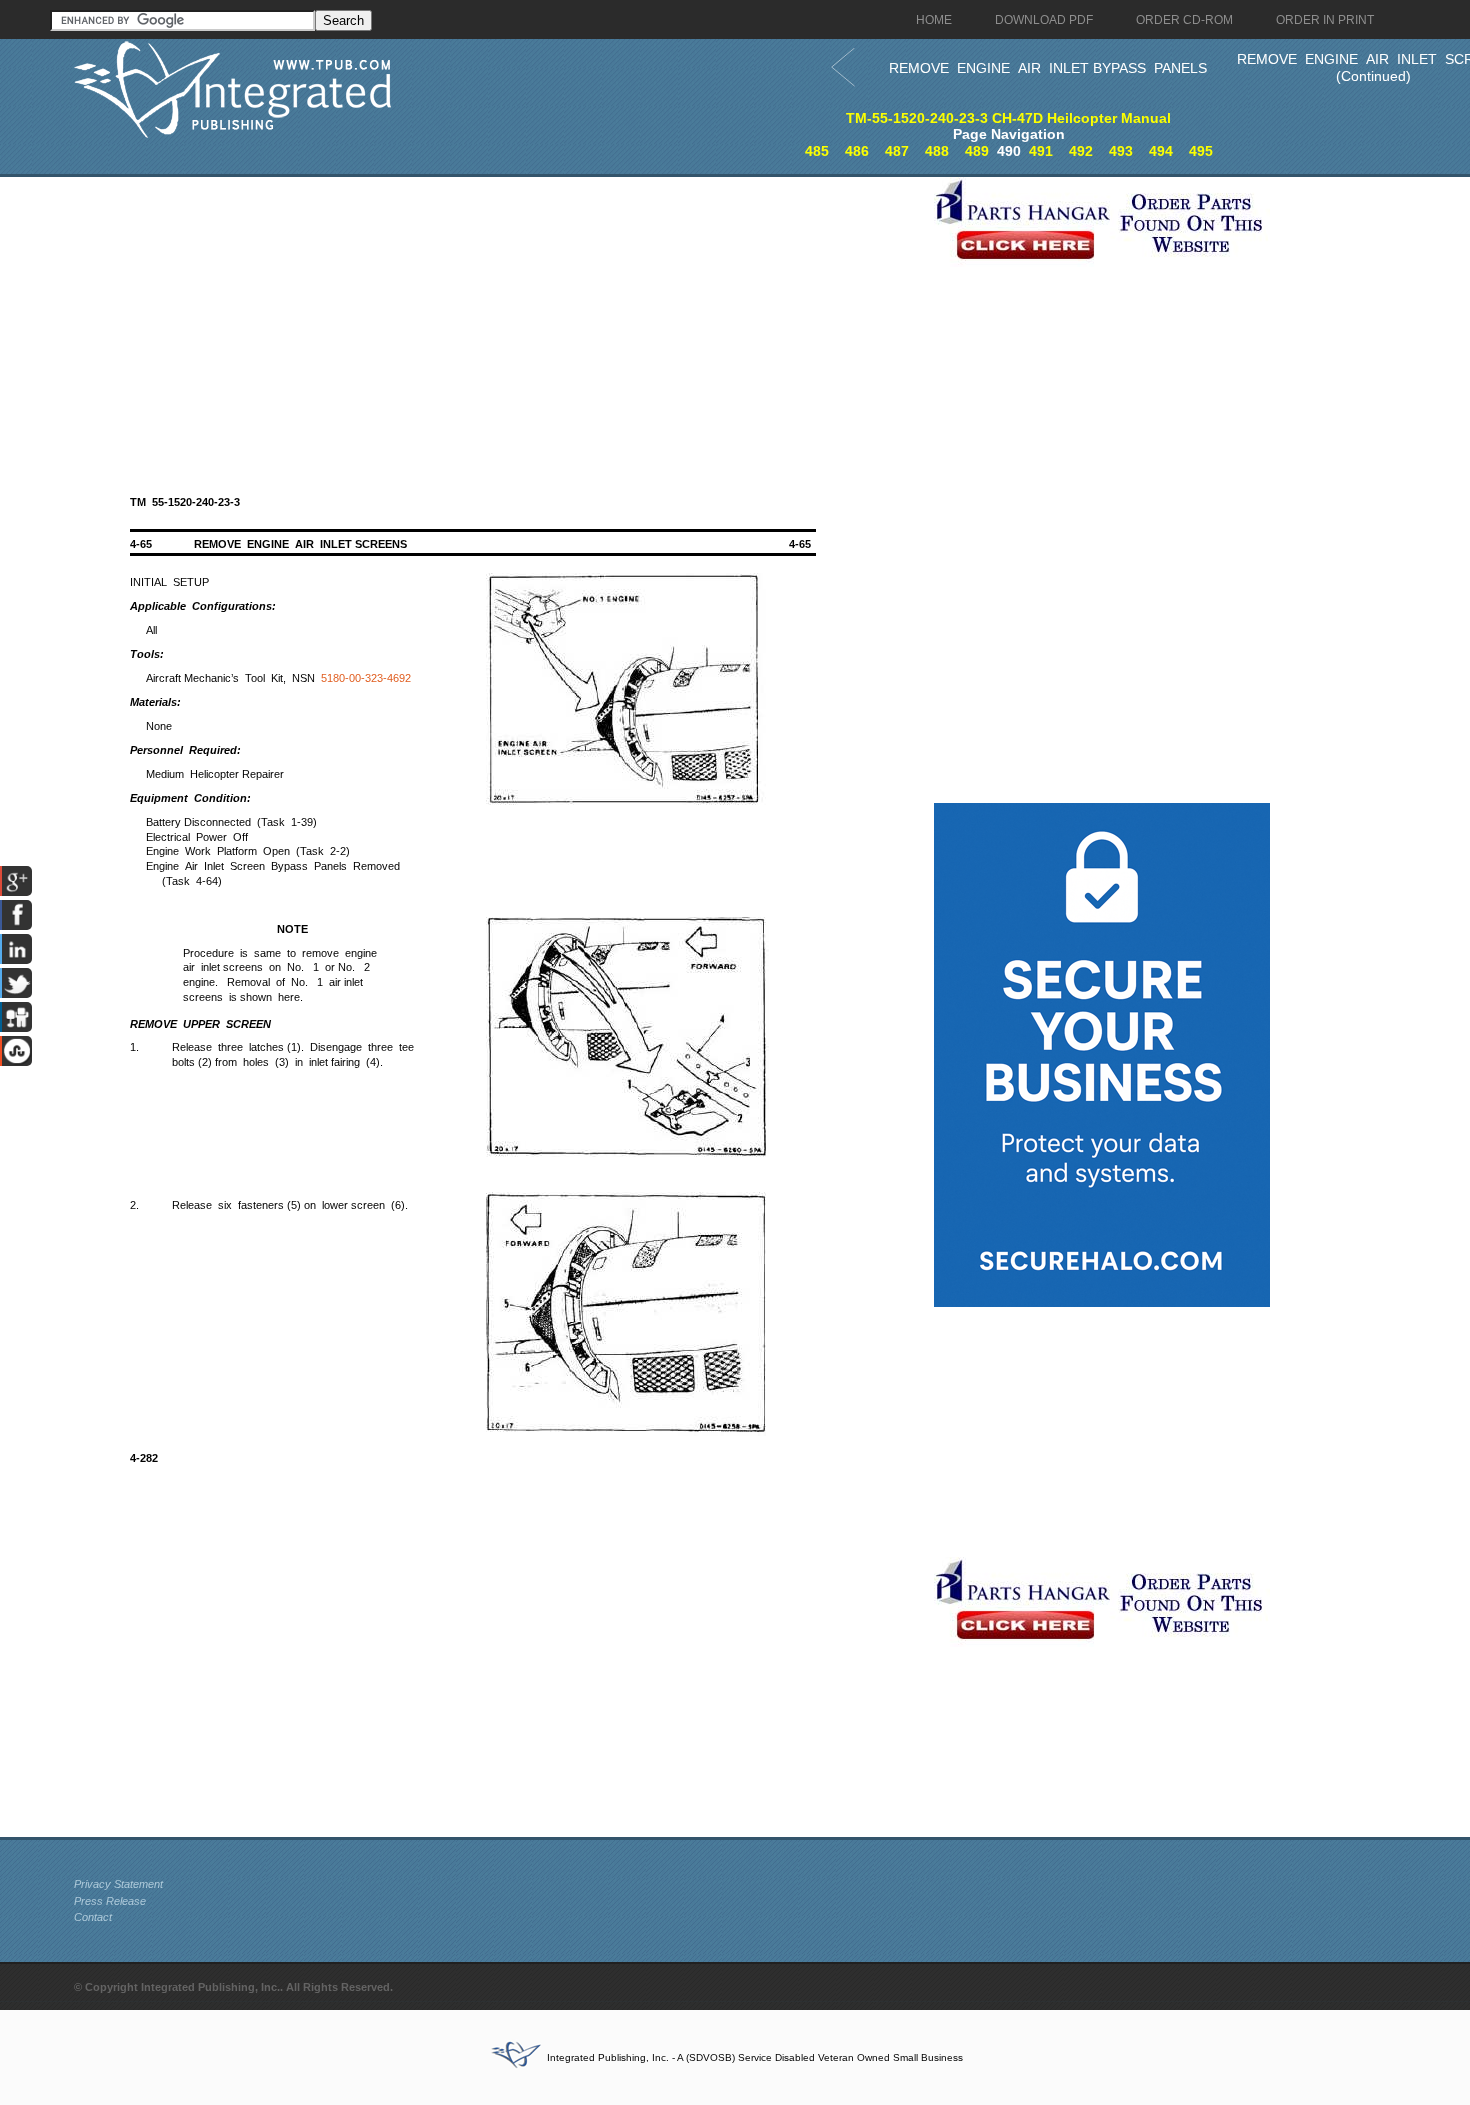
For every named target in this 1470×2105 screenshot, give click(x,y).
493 (1121, 151)
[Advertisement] (499, 317)
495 (1201, 151)
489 (977, 151)
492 (1081, 151)
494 (1161, 151)
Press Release (110, 1901)
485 (817, 151)
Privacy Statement (118, 1884)
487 (897, 151)
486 (857, 151)
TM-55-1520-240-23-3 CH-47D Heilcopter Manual (1008, 118)
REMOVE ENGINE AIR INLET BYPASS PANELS (1048, 68)
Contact (93, 1917)
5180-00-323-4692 (366, 678)
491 (1041, 151)
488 (937, 151)
